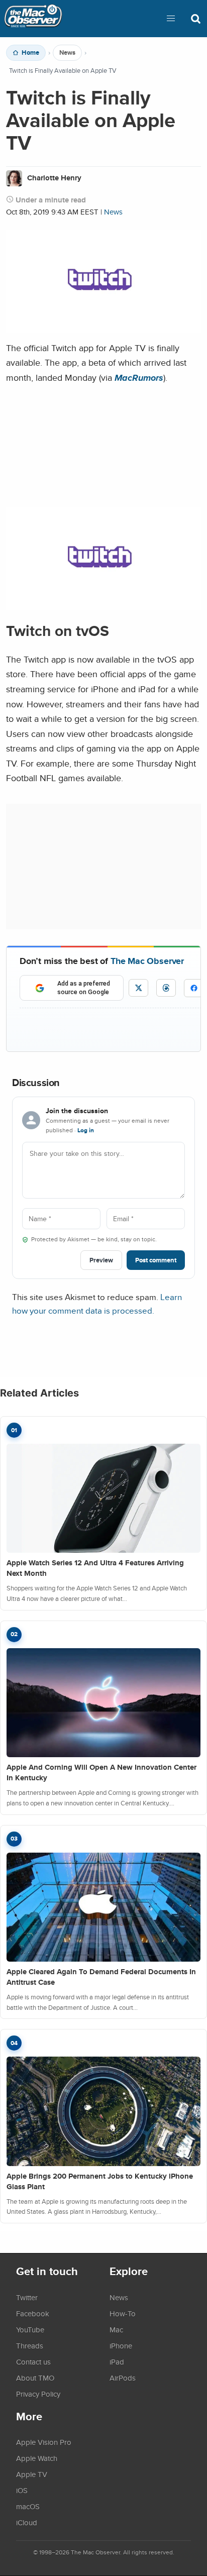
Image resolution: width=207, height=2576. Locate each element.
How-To (123, 2313)
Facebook (33, 2313)
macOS (28, 2506)
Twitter (27, 2297)
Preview (101, 1260)
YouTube (30, 2329)
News (67, 53)
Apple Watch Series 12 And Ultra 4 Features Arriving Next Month (95, 1568)
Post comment (156, 1260)
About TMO (35, 2378)
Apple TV (32, 2474)
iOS (22, 2490)
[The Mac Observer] (33, 19)
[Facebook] (194, 988)
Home (30, 53)
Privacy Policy (38, 2394)
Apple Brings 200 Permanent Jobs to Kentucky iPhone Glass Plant (100, 2181)
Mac (116, 2329)
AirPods (123, 2378)
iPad (117, 2362)
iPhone (121, 2345)
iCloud (27, 2522)
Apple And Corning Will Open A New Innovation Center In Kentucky (101, 1773)
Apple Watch (37, 2458)
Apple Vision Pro (44, 2442)
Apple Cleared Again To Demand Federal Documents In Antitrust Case (101, 1977)
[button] (171, 19)
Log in (86, 1130)
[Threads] (166, 988)
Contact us (33, 2362)
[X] (138, 988)
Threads (30, 2345)
